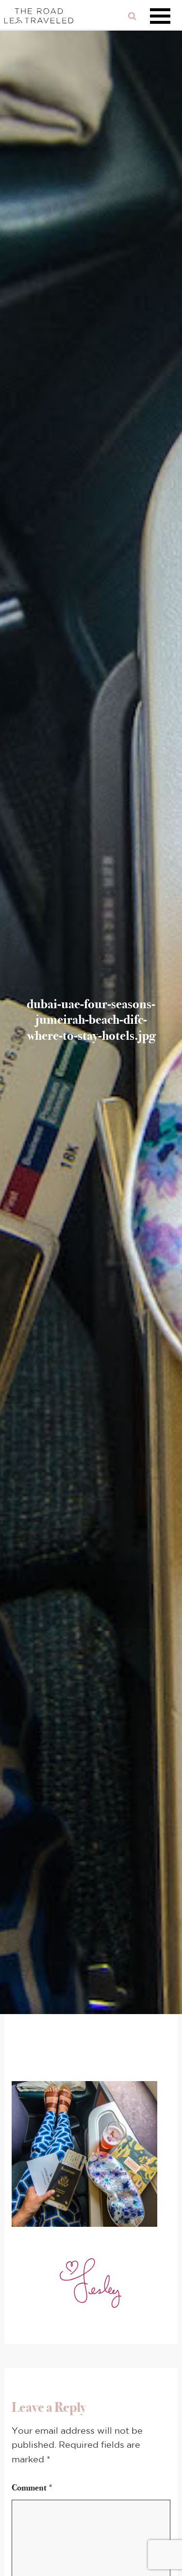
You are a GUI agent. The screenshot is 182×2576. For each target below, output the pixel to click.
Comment (33, 2488)
